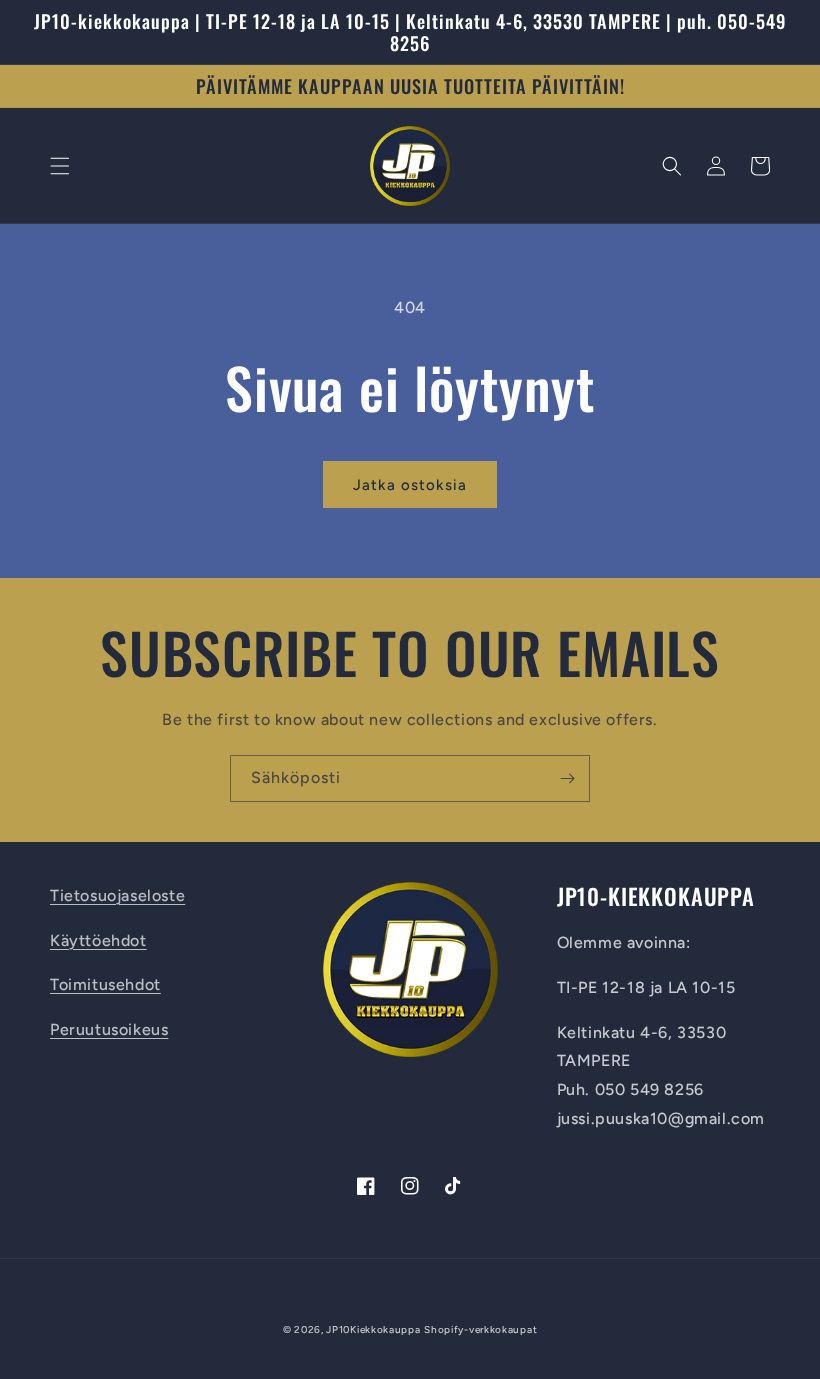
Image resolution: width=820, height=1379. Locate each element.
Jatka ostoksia (410, 485)
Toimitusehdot (105, 984)
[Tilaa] (567, 778)
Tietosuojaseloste (117, 895)
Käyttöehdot (98, 940)
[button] (60, 166)
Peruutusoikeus (109, 1029)
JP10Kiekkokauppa (373, 1329)
